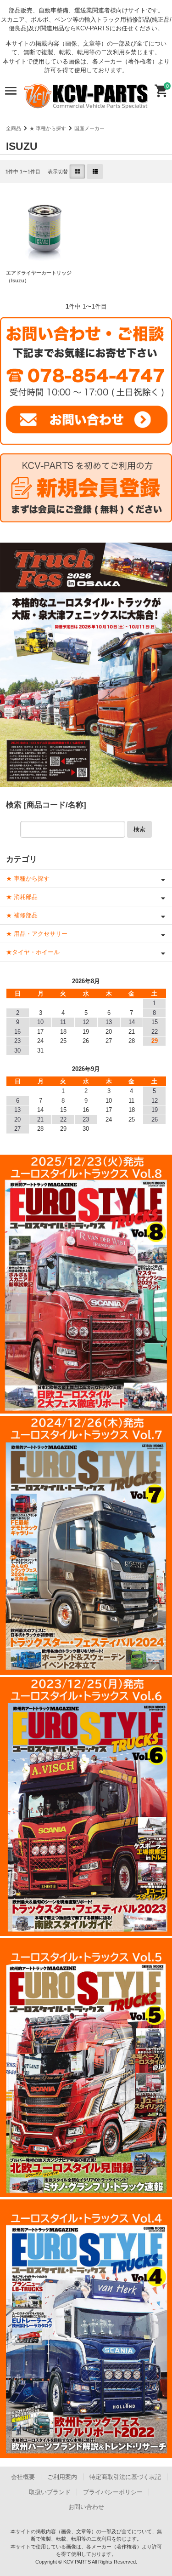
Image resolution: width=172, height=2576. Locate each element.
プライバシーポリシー (113, 2492)
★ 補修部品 (22, 915)
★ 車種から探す (48, 128)
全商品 (14, 128)
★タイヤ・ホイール (33, 952)
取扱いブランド (50, 2492)
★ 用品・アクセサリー (37, 934)
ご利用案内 (62, 2477)
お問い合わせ (86, 2507)
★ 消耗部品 (22, 897)
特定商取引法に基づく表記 (125, 2477)
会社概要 (23, 2477)
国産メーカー (89, 128)
